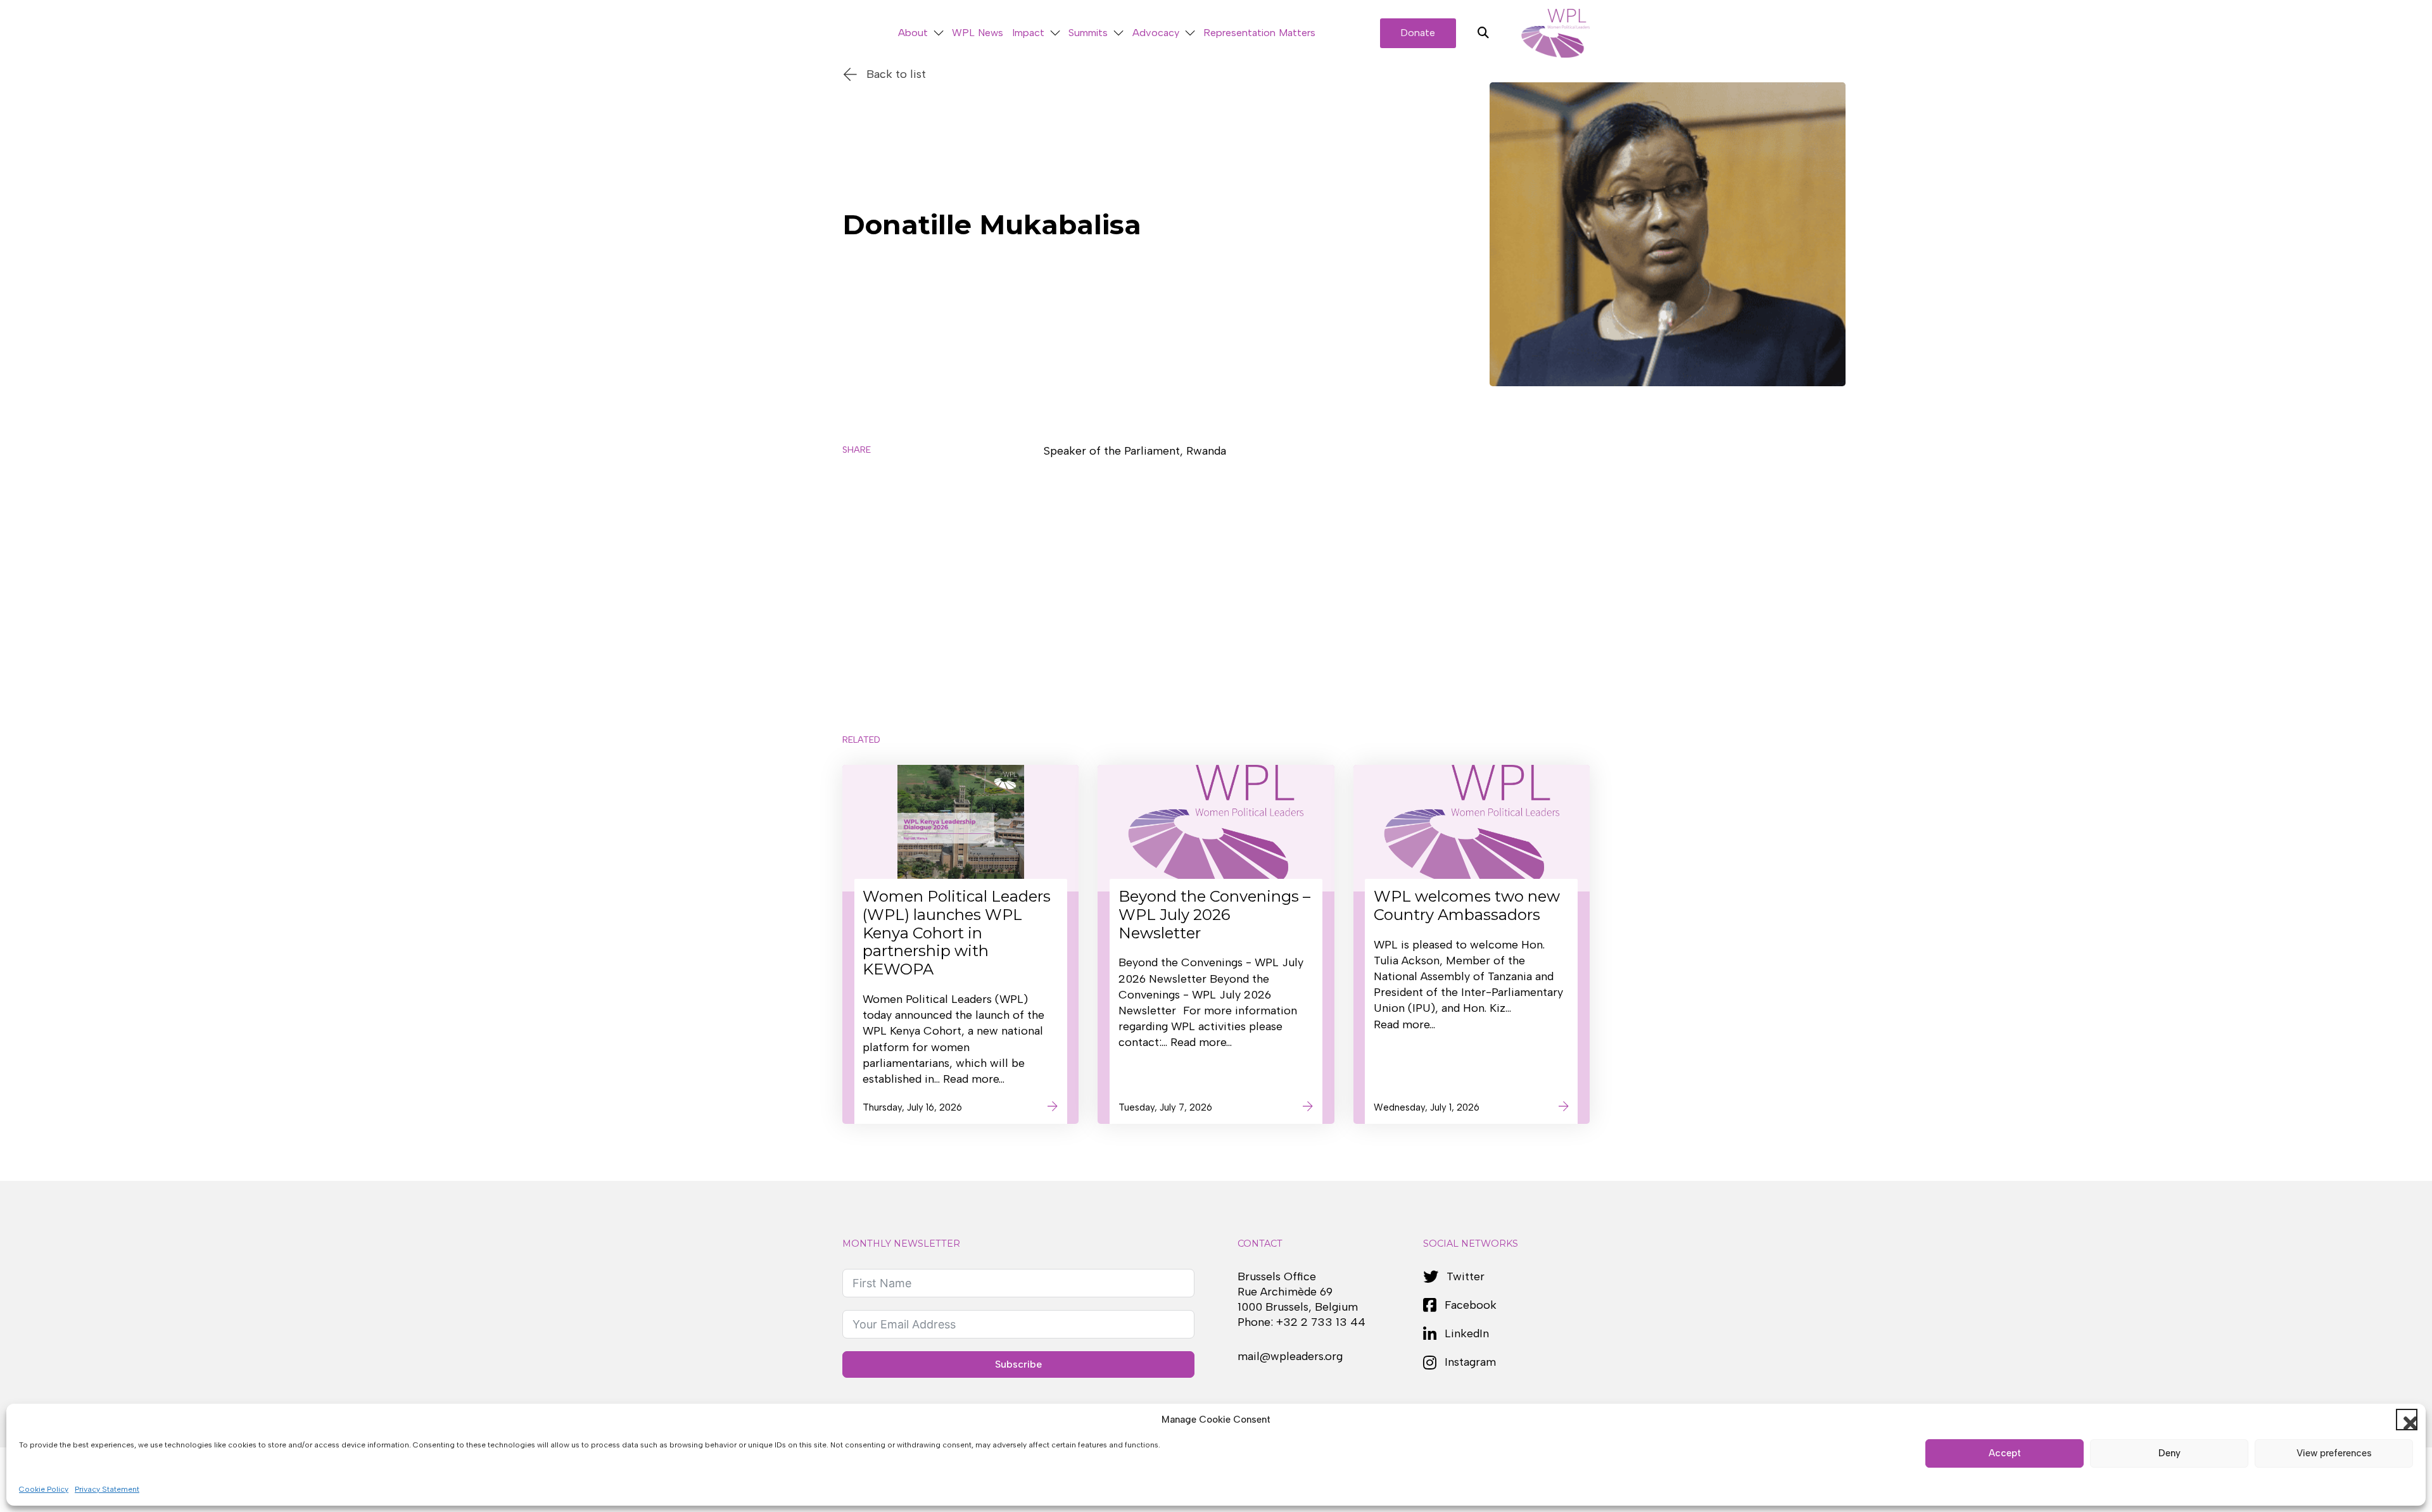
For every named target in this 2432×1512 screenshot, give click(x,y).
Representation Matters (1259, 33)
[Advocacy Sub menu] (1190, 33)
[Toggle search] (1483, 33)
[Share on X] (859, 492)
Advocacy (1156, 33)
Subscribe (1018, 1364)
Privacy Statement (107, 1489)
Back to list (896, 74)
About (913, 33)
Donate (1418, 33)
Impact (1028, 33)
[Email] (859, 602)
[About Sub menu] (939, 33)
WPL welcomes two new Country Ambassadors (1467, 905)
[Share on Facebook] (859, 529)
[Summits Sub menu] (1118, 33)
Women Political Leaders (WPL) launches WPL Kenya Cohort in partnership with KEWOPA (957, 933)
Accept (2005, 1453)
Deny (2169, 1453)
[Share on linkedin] (859, 565)
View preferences (2334, 1453)
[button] (2407, 1420)
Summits (1088, 33)
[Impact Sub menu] (1055, 33)
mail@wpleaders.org (1290, 1356)
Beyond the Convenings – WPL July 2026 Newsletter (1214, 915)
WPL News (978, 33)
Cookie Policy (44, 1489)
